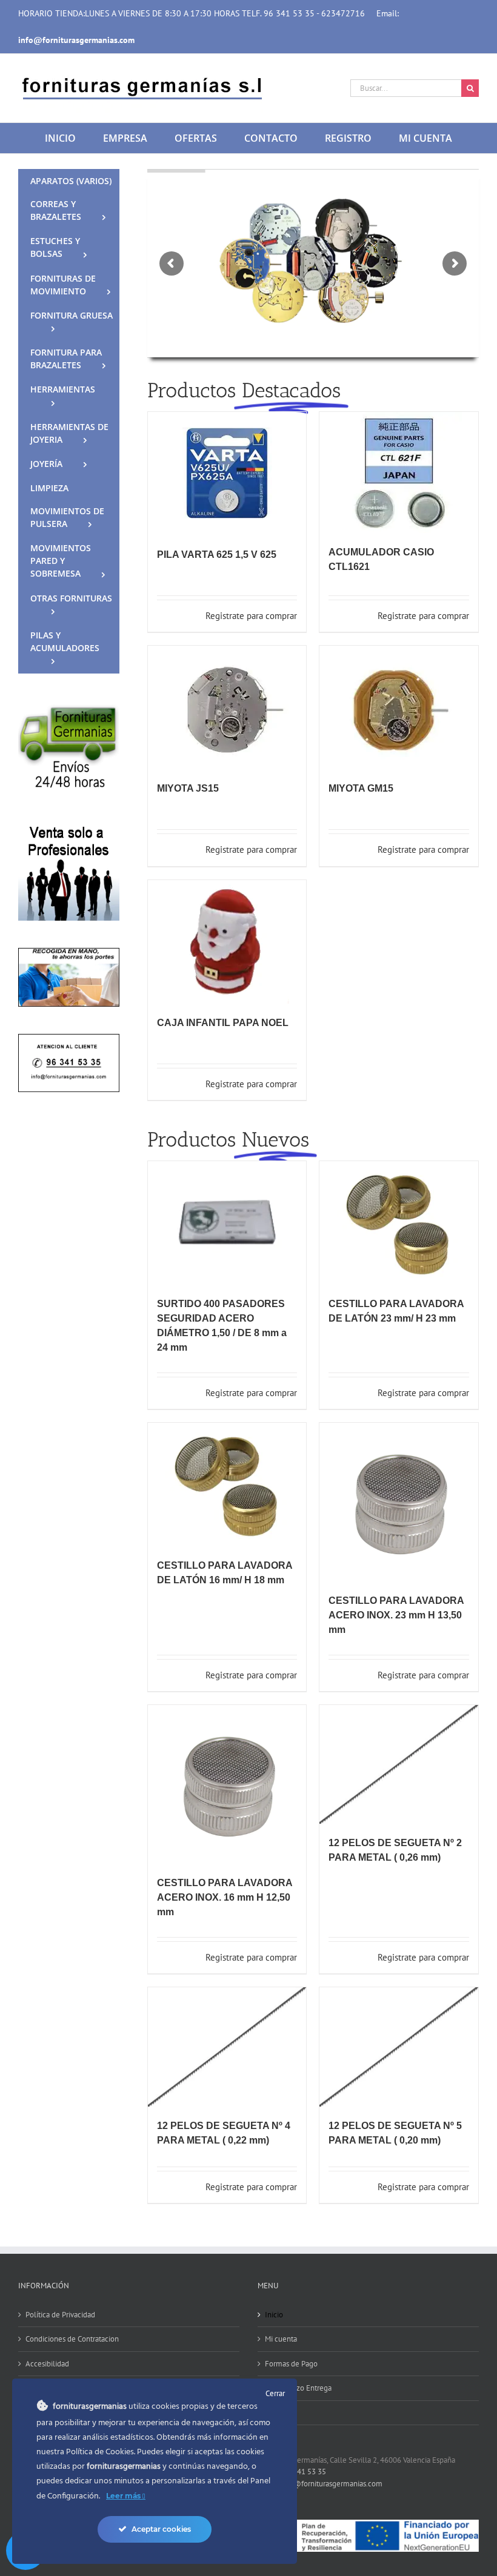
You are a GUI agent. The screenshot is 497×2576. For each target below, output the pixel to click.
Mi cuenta (281, 2339)
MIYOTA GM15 (361, 788)
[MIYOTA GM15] (399, 707)
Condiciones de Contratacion (72, 2339)
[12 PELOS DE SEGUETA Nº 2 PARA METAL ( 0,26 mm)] (399, 1764)
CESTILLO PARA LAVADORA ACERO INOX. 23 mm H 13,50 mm (396, 1615)
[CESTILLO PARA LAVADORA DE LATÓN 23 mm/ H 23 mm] (399, 1223)
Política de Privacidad (60, 2315)
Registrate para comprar (251, 616)
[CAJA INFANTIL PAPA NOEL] (227, 942)
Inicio (274, 2315)
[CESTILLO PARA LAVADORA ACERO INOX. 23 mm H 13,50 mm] (399, 1502)
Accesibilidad (47, 2364)
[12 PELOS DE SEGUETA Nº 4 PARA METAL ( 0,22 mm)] (227, 2047)
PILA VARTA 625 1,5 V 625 (217, 555)
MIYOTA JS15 (188, 788)
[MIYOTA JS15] (227, 707)
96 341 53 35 (304, 2472)
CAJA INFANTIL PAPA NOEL (223, 1023)
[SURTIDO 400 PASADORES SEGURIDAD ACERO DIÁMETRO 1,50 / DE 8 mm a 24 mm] (227, 1223)
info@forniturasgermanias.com (331, 2484)
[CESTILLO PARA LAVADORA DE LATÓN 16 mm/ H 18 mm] (227, 1485)
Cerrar (275, 2393)
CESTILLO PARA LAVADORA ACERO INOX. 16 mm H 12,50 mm (225, 1897)
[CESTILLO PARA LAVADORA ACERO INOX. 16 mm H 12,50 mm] (227, 1784)
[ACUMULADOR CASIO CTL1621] (399, 472)
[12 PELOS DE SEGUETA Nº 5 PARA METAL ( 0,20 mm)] (399, 2047)
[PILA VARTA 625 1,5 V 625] (227, 474)
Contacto (279, 2413)
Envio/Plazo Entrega (298, 2388)
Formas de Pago (291, 2364)
